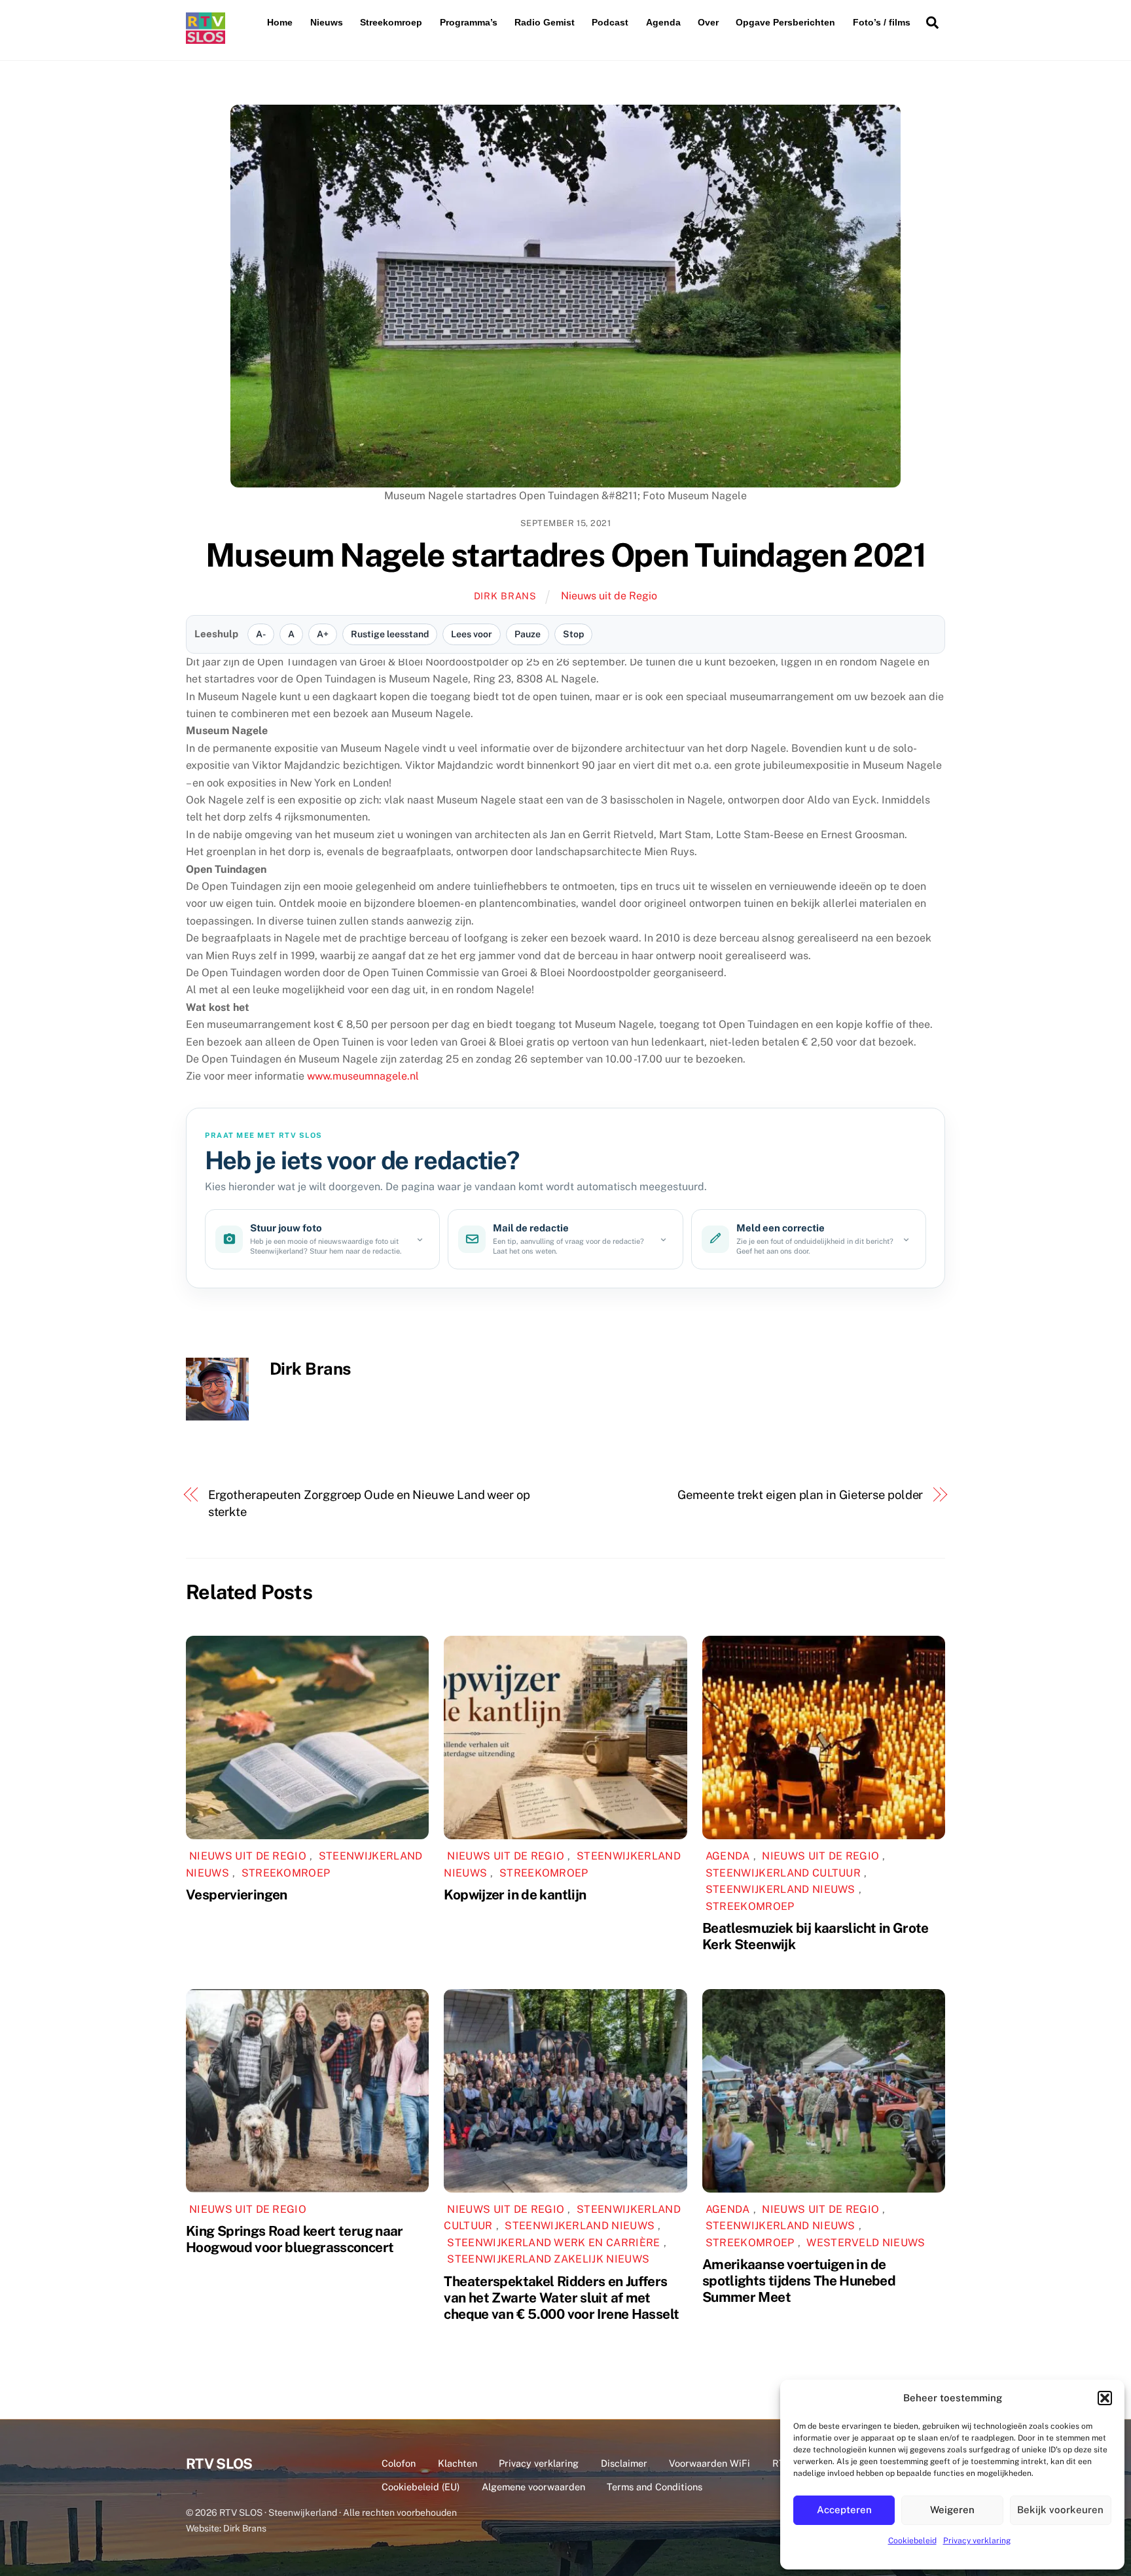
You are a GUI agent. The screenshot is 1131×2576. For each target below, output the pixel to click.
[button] (1105, 2398)
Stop (573, 634)
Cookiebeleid (912, 2541)
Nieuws (327, 22)
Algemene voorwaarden (533, 2487)
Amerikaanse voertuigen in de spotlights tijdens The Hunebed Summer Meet (799, 2281)
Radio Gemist (545, 22)
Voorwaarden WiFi (709, 2463)
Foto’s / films (882, 22)
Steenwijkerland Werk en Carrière (553, 2243)
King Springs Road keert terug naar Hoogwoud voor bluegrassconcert (295, 2239)
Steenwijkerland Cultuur (783, 1873)
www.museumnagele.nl (363, 1076)
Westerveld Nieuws (866, 2243)
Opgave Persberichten (785, 22)
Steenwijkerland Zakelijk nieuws (548, 2259)
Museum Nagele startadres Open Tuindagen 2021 (566, 555)
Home (280, 22)
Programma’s (469, 22)
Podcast (610, 22)
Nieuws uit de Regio (609, 596)
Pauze (528, 634)
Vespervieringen (237, 1895)
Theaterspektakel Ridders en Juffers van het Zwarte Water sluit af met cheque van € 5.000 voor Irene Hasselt (561, 2298)
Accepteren (844, 2510)
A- (261, 634)
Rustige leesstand (390, 634)
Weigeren (952, 2510)
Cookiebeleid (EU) (421, 2487)
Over (708, 22)
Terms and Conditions (655, 2487)
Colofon (399, 2463)
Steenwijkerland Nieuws (781, 1889)
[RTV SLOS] (206, 38)
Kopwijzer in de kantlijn (515, 1895)
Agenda (663, 22)
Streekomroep (391, 22)
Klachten (458, 2463)
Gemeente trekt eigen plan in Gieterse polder (800, 1495)
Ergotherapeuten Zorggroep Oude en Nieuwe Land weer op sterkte (369, 1503)
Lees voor (472, 634)
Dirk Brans (505, 596)
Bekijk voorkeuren (1060, 2510)
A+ (323, 634)
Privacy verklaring (977, 2541)
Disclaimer (624, 2463)
